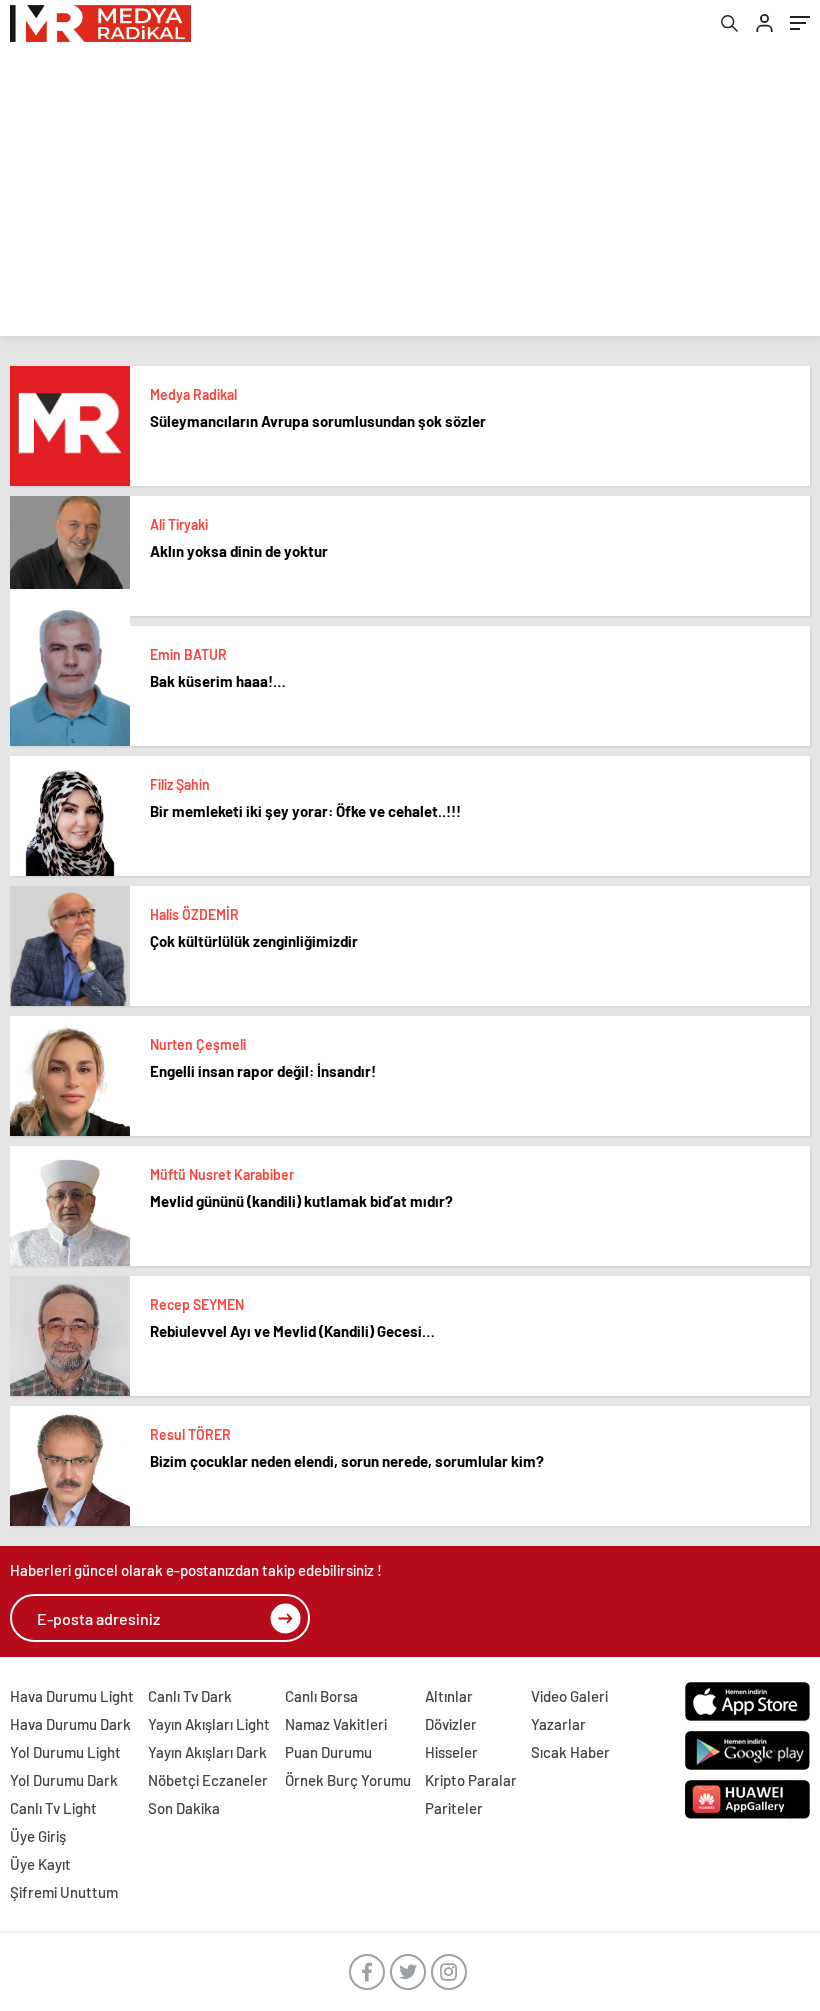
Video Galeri (569, 1696)
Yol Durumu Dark (64, 1780)
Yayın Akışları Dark (207, 1752)
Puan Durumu (328, 1752)
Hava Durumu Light (72, 1696)
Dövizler (451, 1724)
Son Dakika (184, 1808)
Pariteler (454, 1808)
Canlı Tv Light (53, 1808)
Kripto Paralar (471, 1780)
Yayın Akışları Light (209, 1724)
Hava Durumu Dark (70, 1724)
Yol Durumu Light (65, 1752)
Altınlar (449, 1696)
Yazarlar (558, 1724)
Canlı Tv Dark (190, 1696)
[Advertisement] (410, 196)
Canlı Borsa (321, 1696)
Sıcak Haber (570, 1752)
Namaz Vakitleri (336, 1724)
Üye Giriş (38, 1836)
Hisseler (451, 1752)
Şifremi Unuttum (64, 1892)
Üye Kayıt (40, 1864)
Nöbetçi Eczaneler (208, 1780)
